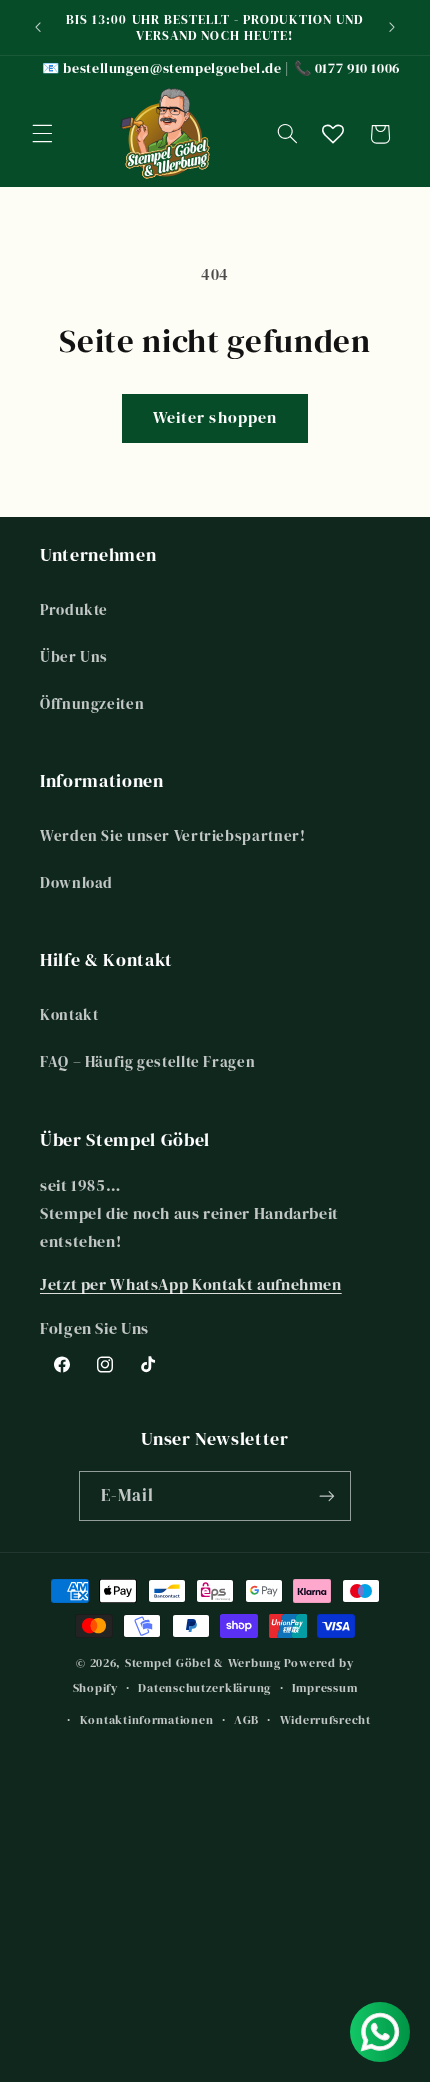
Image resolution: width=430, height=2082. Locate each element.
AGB (246, 1720)
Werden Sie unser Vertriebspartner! (172, 836)
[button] (42, 134)
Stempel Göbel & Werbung (203, 1663)
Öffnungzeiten (92, 704)
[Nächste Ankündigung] (392, 27)
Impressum (325, 1688)
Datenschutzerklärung (204, 1688)
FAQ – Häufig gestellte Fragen (147, 1062)
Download (76, 883)
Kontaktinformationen (147, 1720)
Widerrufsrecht (325, 1720)
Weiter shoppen (215, 417)
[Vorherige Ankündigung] (38, 27)
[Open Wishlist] (333, 134)
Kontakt (69, 1015)
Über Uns (74, 657)
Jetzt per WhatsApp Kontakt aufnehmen (191, 1284)
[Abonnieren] (327, 1495)
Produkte (74, 610)
